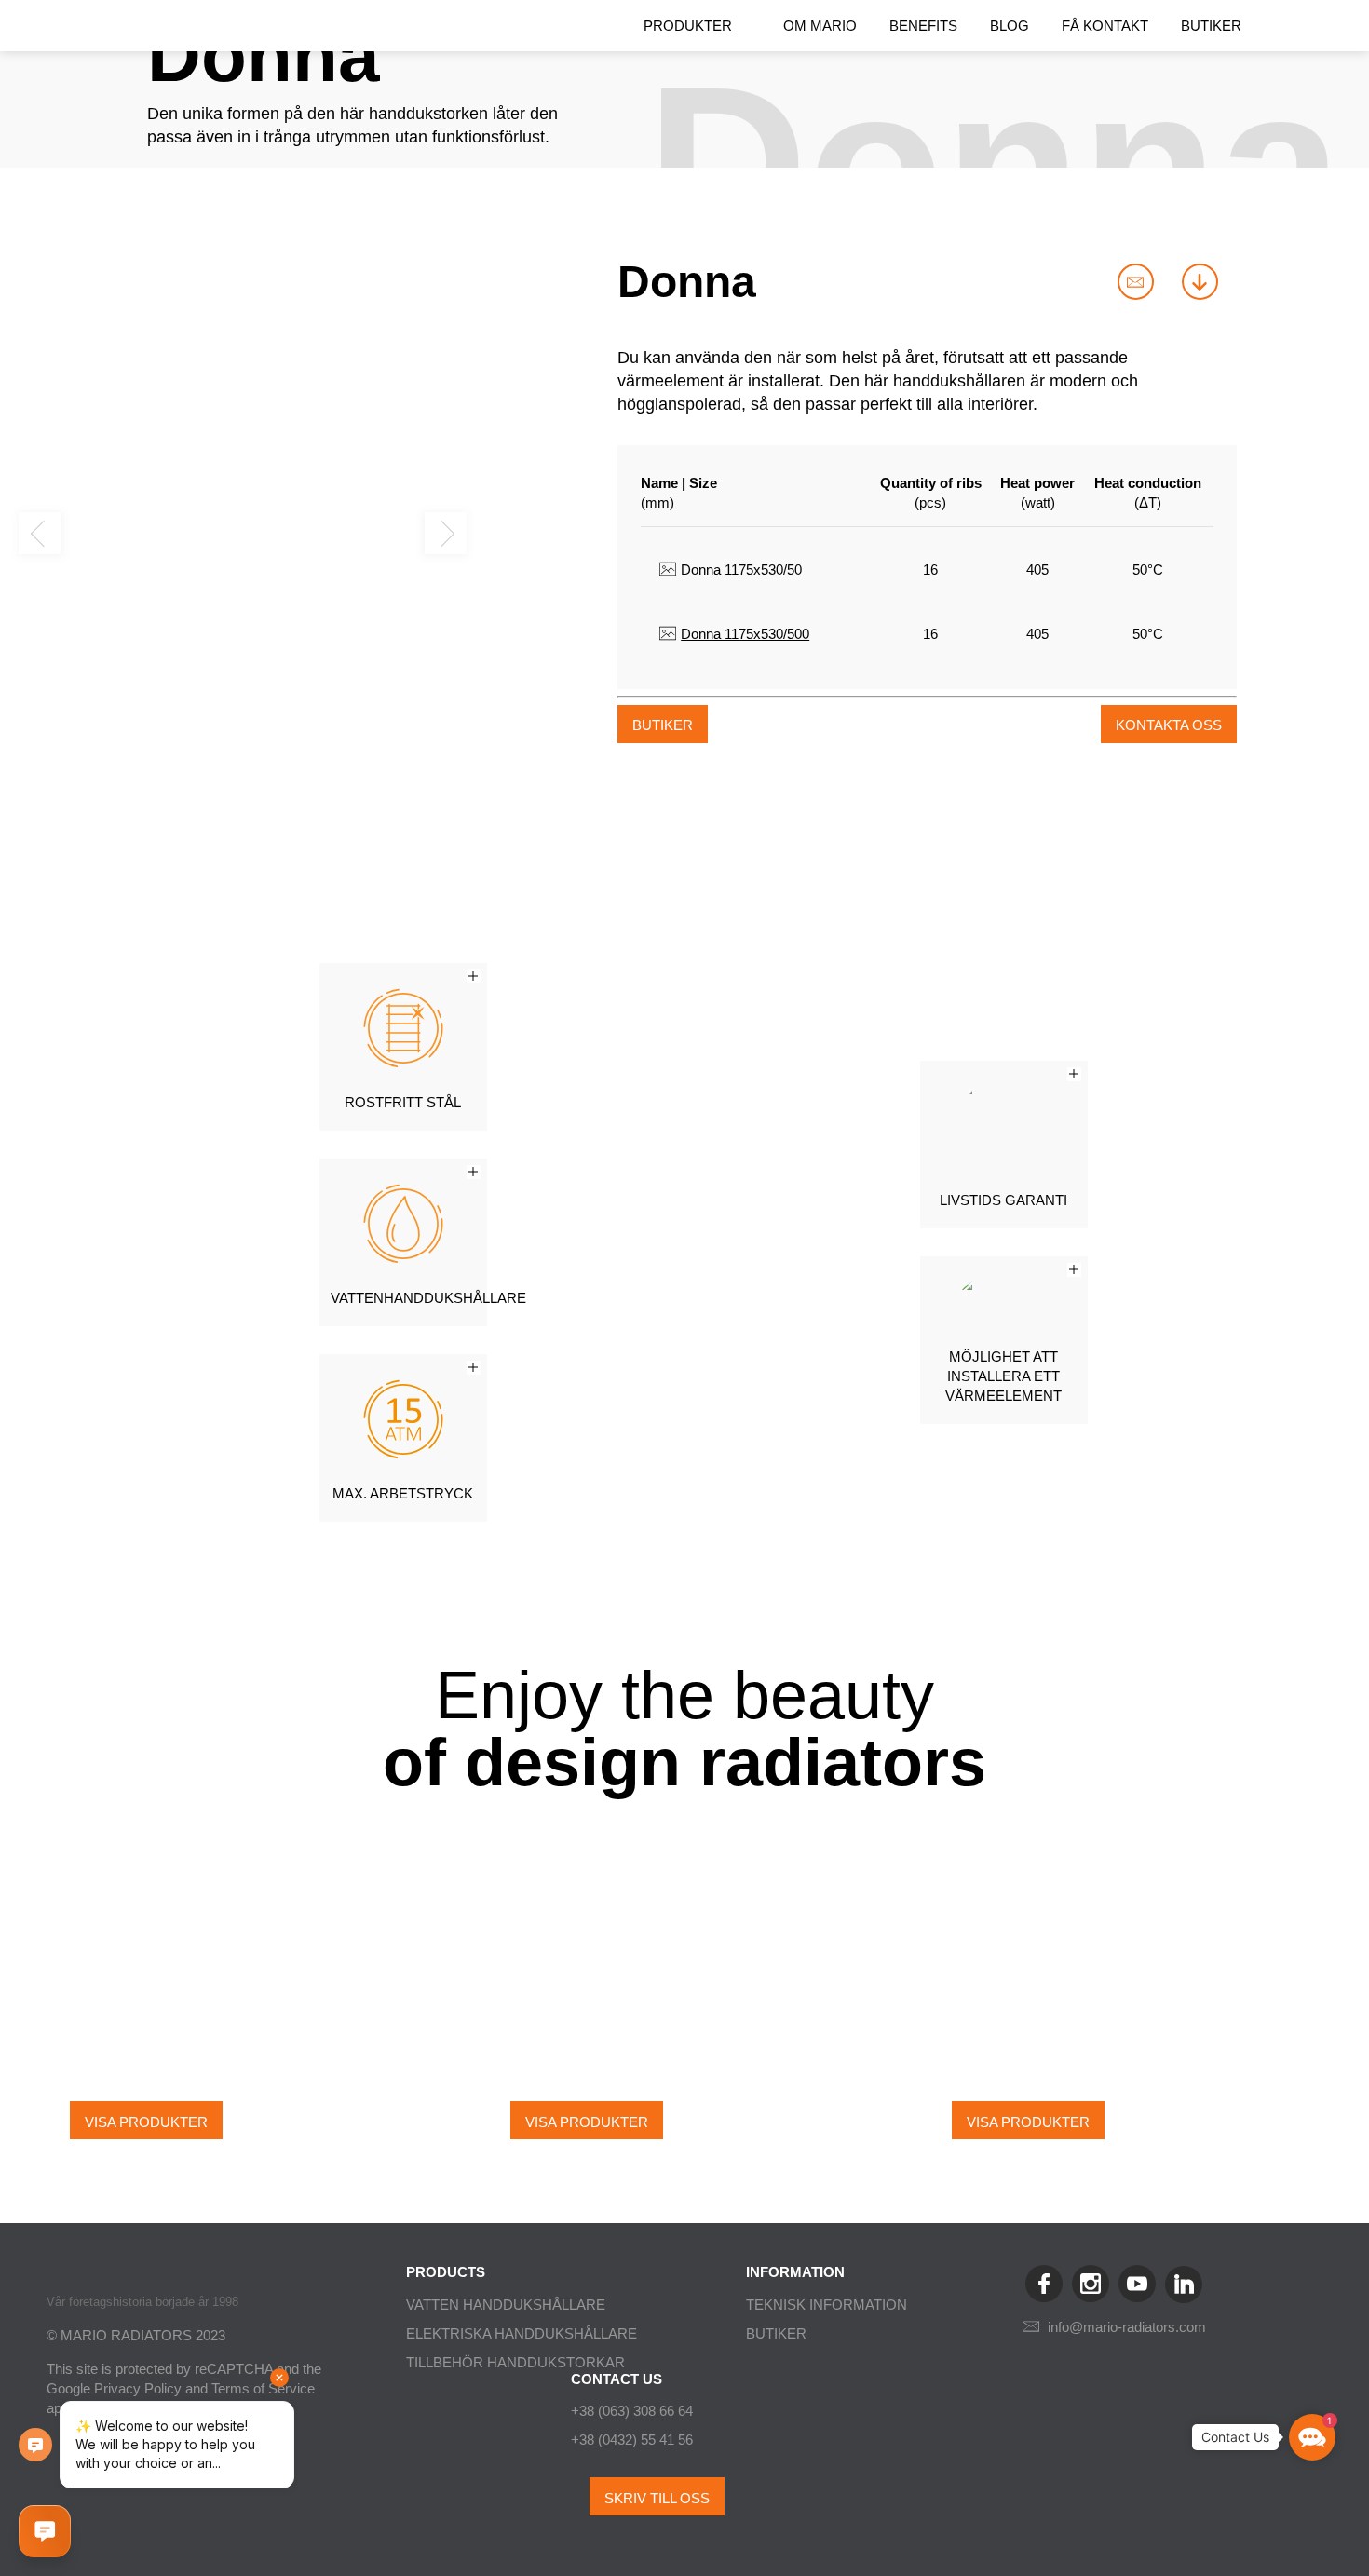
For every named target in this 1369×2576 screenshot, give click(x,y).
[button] (40, 533)
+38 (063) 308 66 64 (632, 2411)
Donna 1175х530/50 (741, 569)
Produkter (688, 26)
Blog (1010, 26)
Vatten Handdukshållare (506, 2305)
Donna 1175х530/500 (745, 634)
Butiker (1211, 26)
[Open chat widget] (45, 2531)
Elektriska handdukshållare (522, 2333)
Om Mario (820, 26)
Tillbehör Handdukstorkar (515, 2362)
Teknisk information (827, 2305)
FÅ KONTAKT (1105, 26)
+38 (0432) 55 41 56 (632, 2440)
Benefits (923, 26)
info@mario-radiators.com (1127, 2327)
